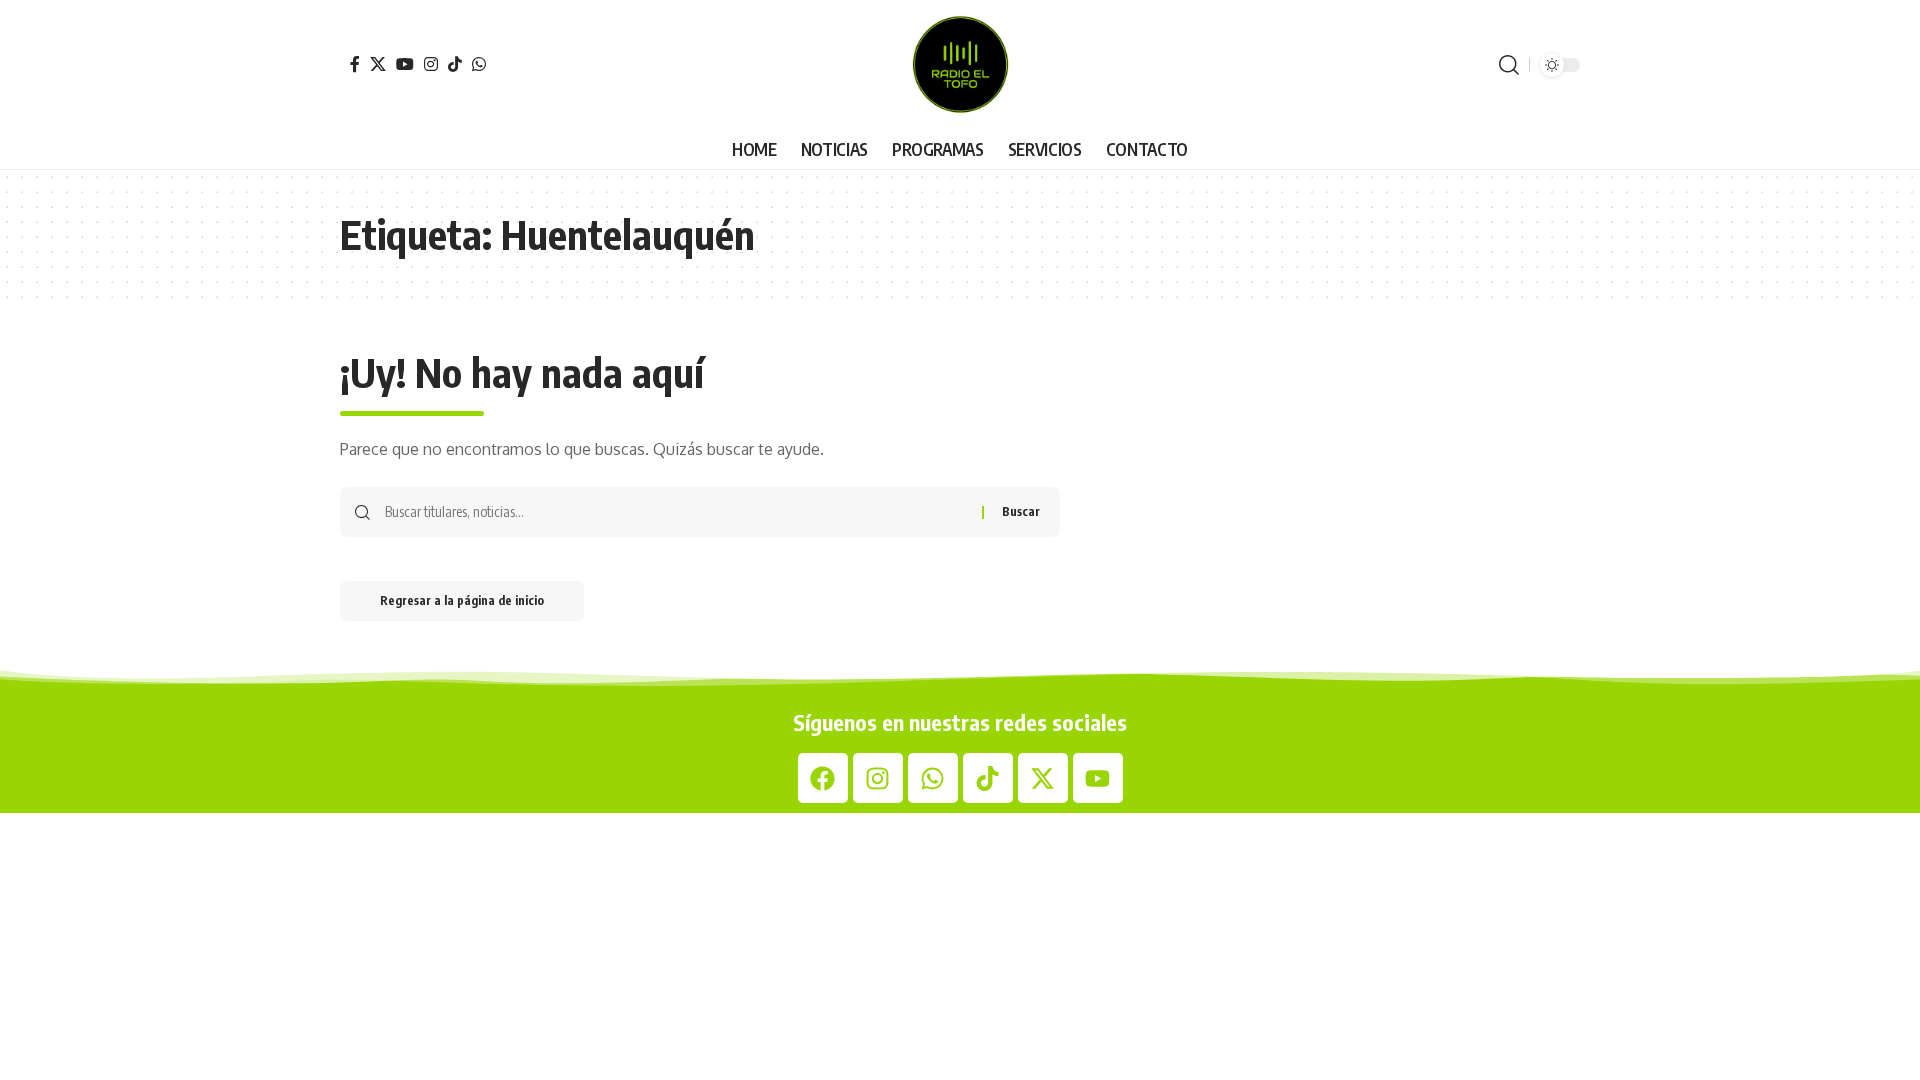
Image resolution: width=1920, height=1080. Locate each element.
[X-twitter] (1043, 778)
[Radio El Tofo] (960, 65)
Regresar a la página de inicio (462, 600)
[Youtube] (1098, 778)
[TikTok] (455, 64)
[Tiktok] (988, 778)
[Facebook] (355, 64)
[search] (1509, 65)
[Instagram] (431, 64)
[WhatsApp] (479, 64)
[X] (378, 64)
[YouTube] (405, 64)
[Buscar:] (676, 512)
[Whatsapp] (933, 778)
